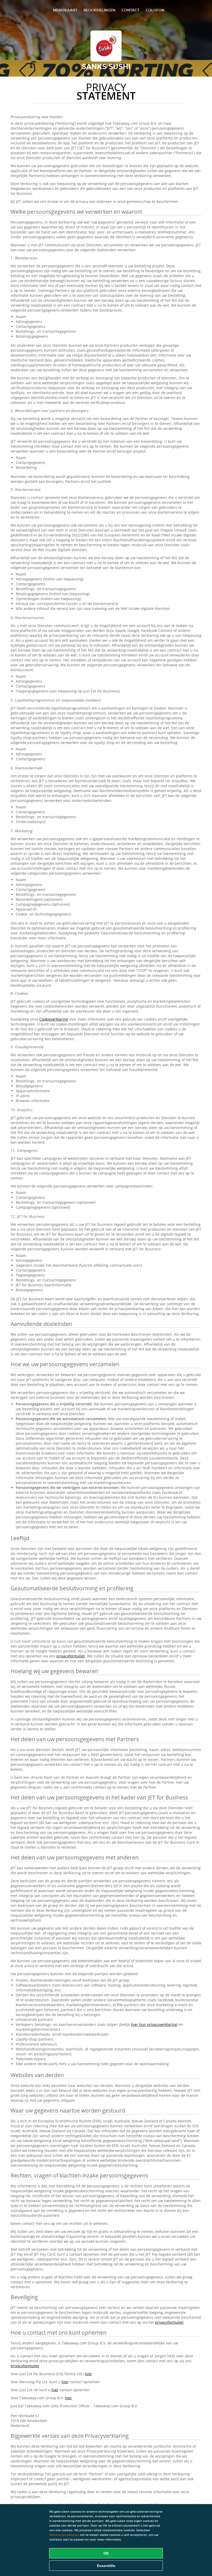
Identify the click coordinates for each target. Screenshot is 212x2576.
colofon (155, 10)
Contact (130, 10)
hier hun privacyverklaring (154, 2024)
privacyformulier (71, 1656)
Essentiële (106, 2566)
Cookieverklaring (54, 1019)
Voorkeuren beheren (64, 2535)
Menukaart (65, 10)
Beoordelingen (99, 10)
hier (89, 2374)
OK (106, 2553)
